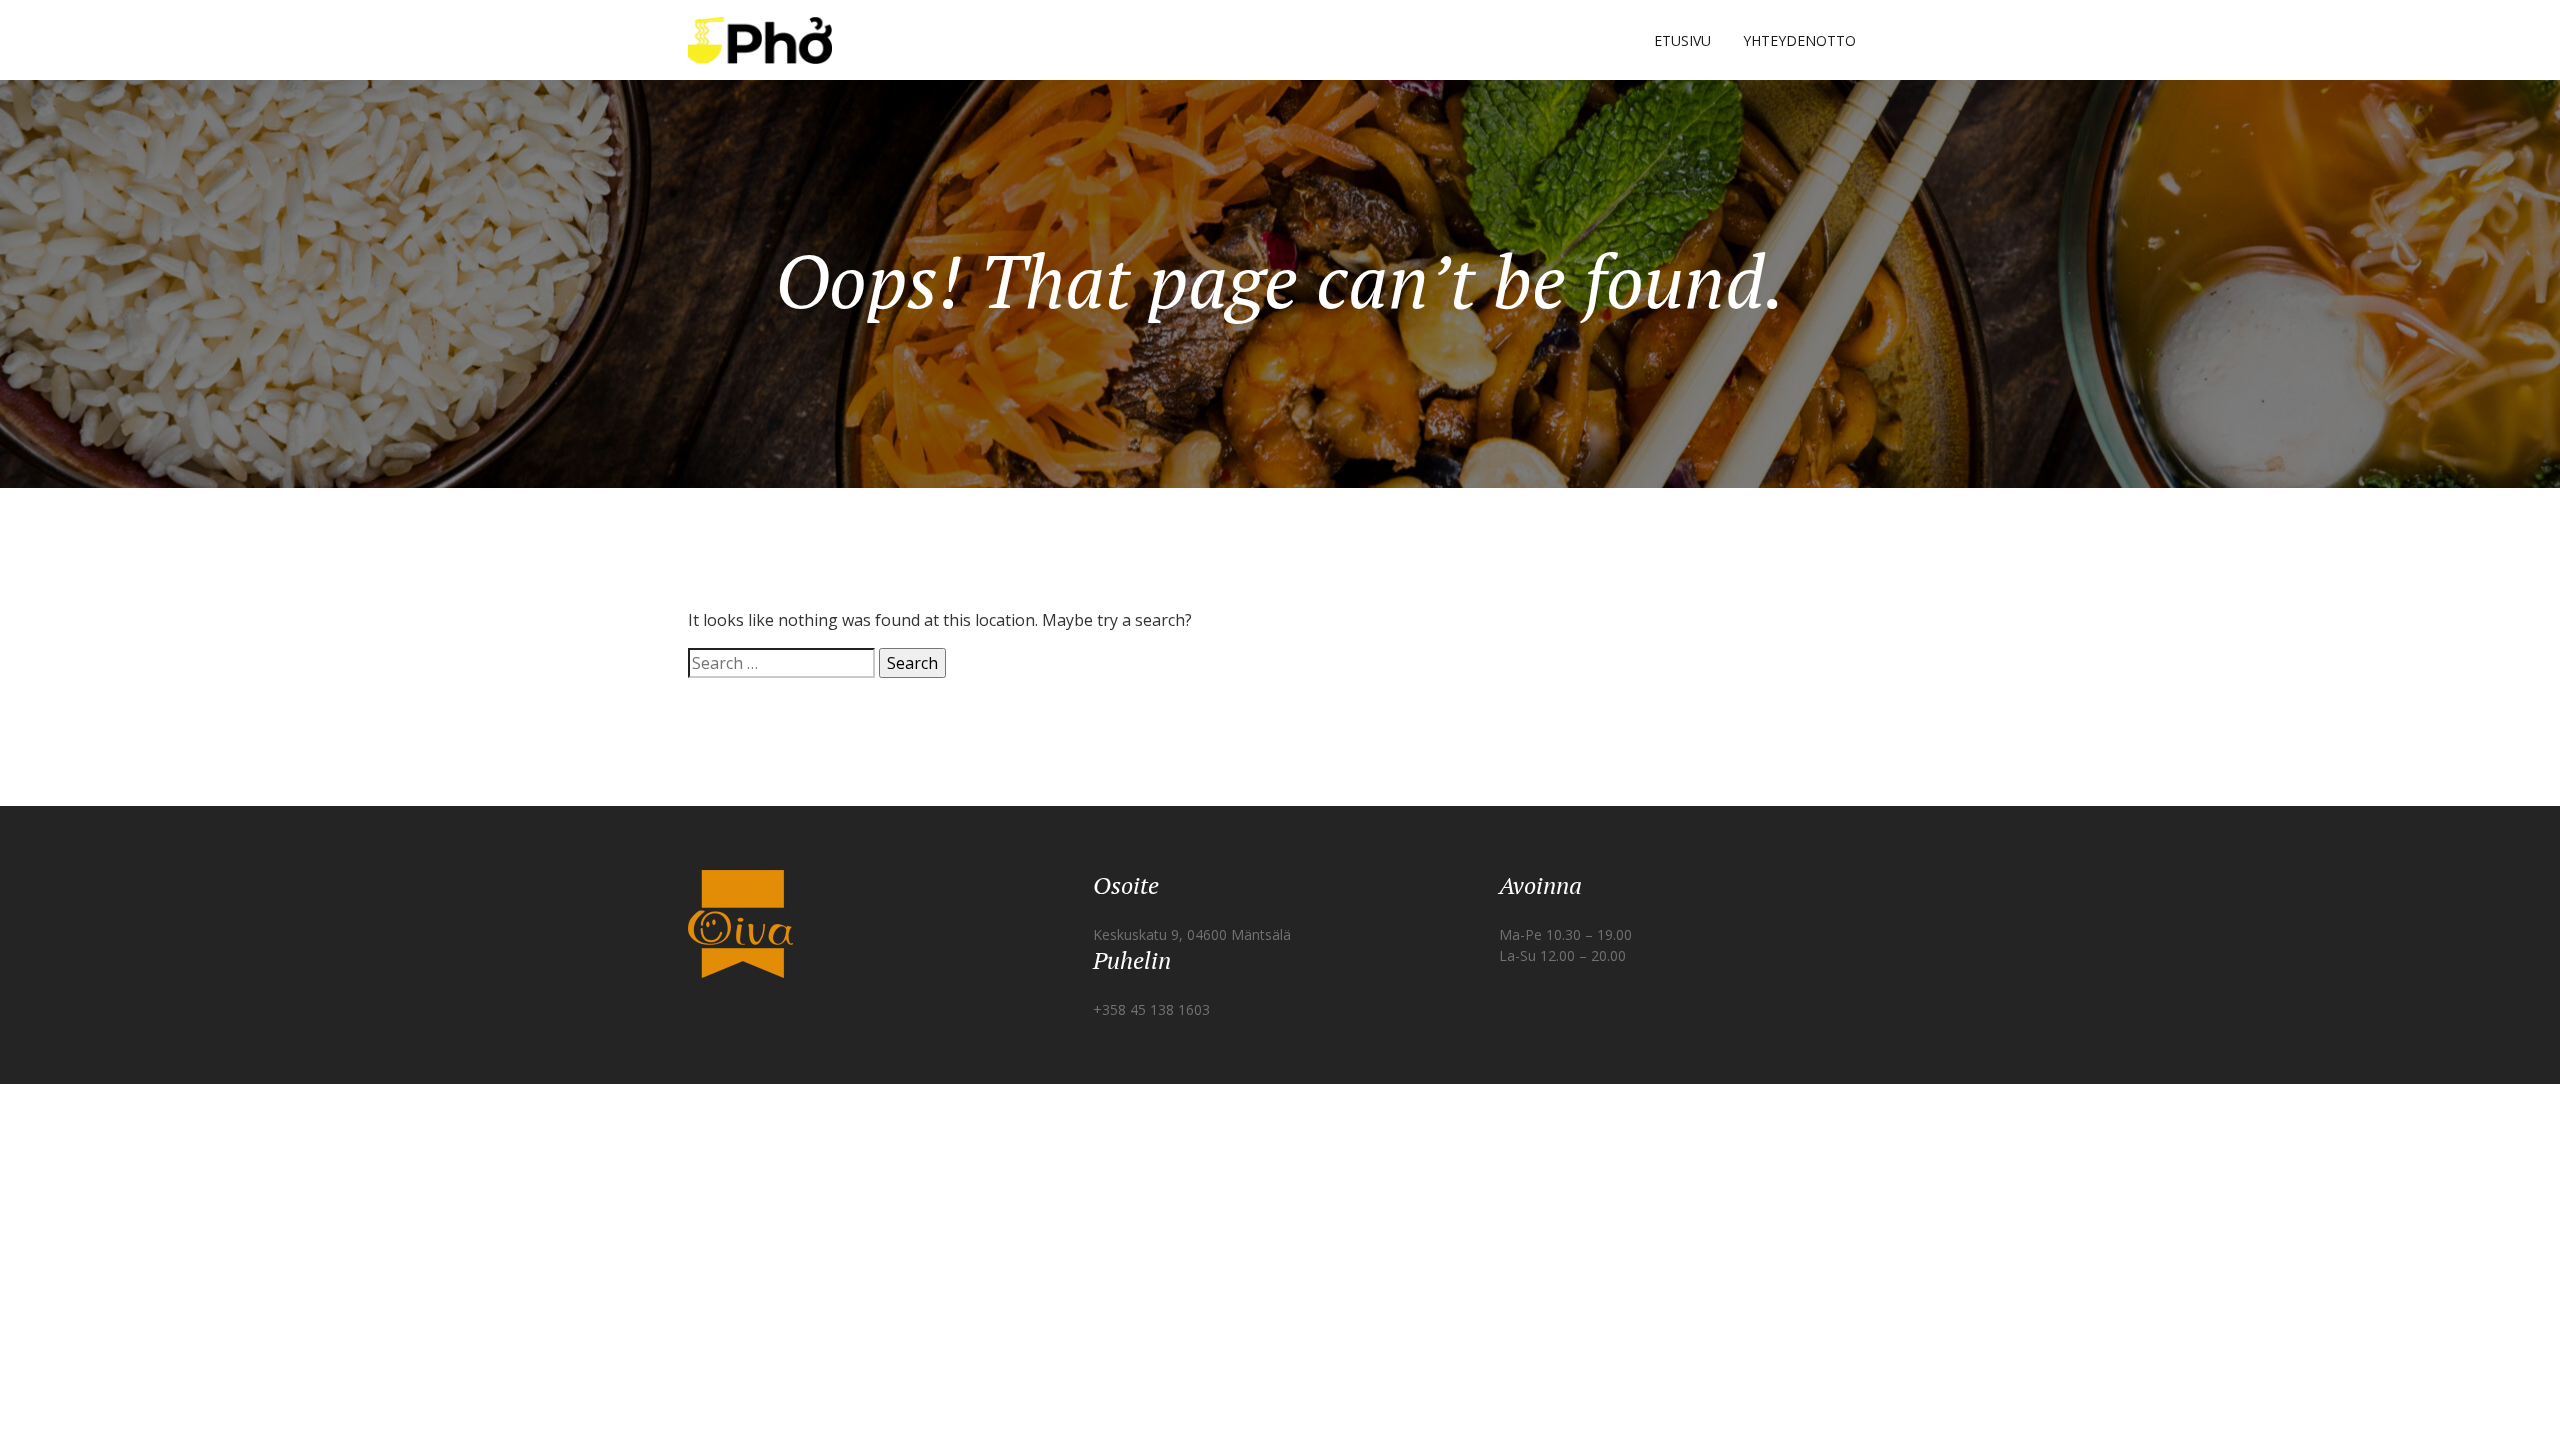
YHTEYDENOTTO (1799, 40)
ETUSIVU (1682, 40)
